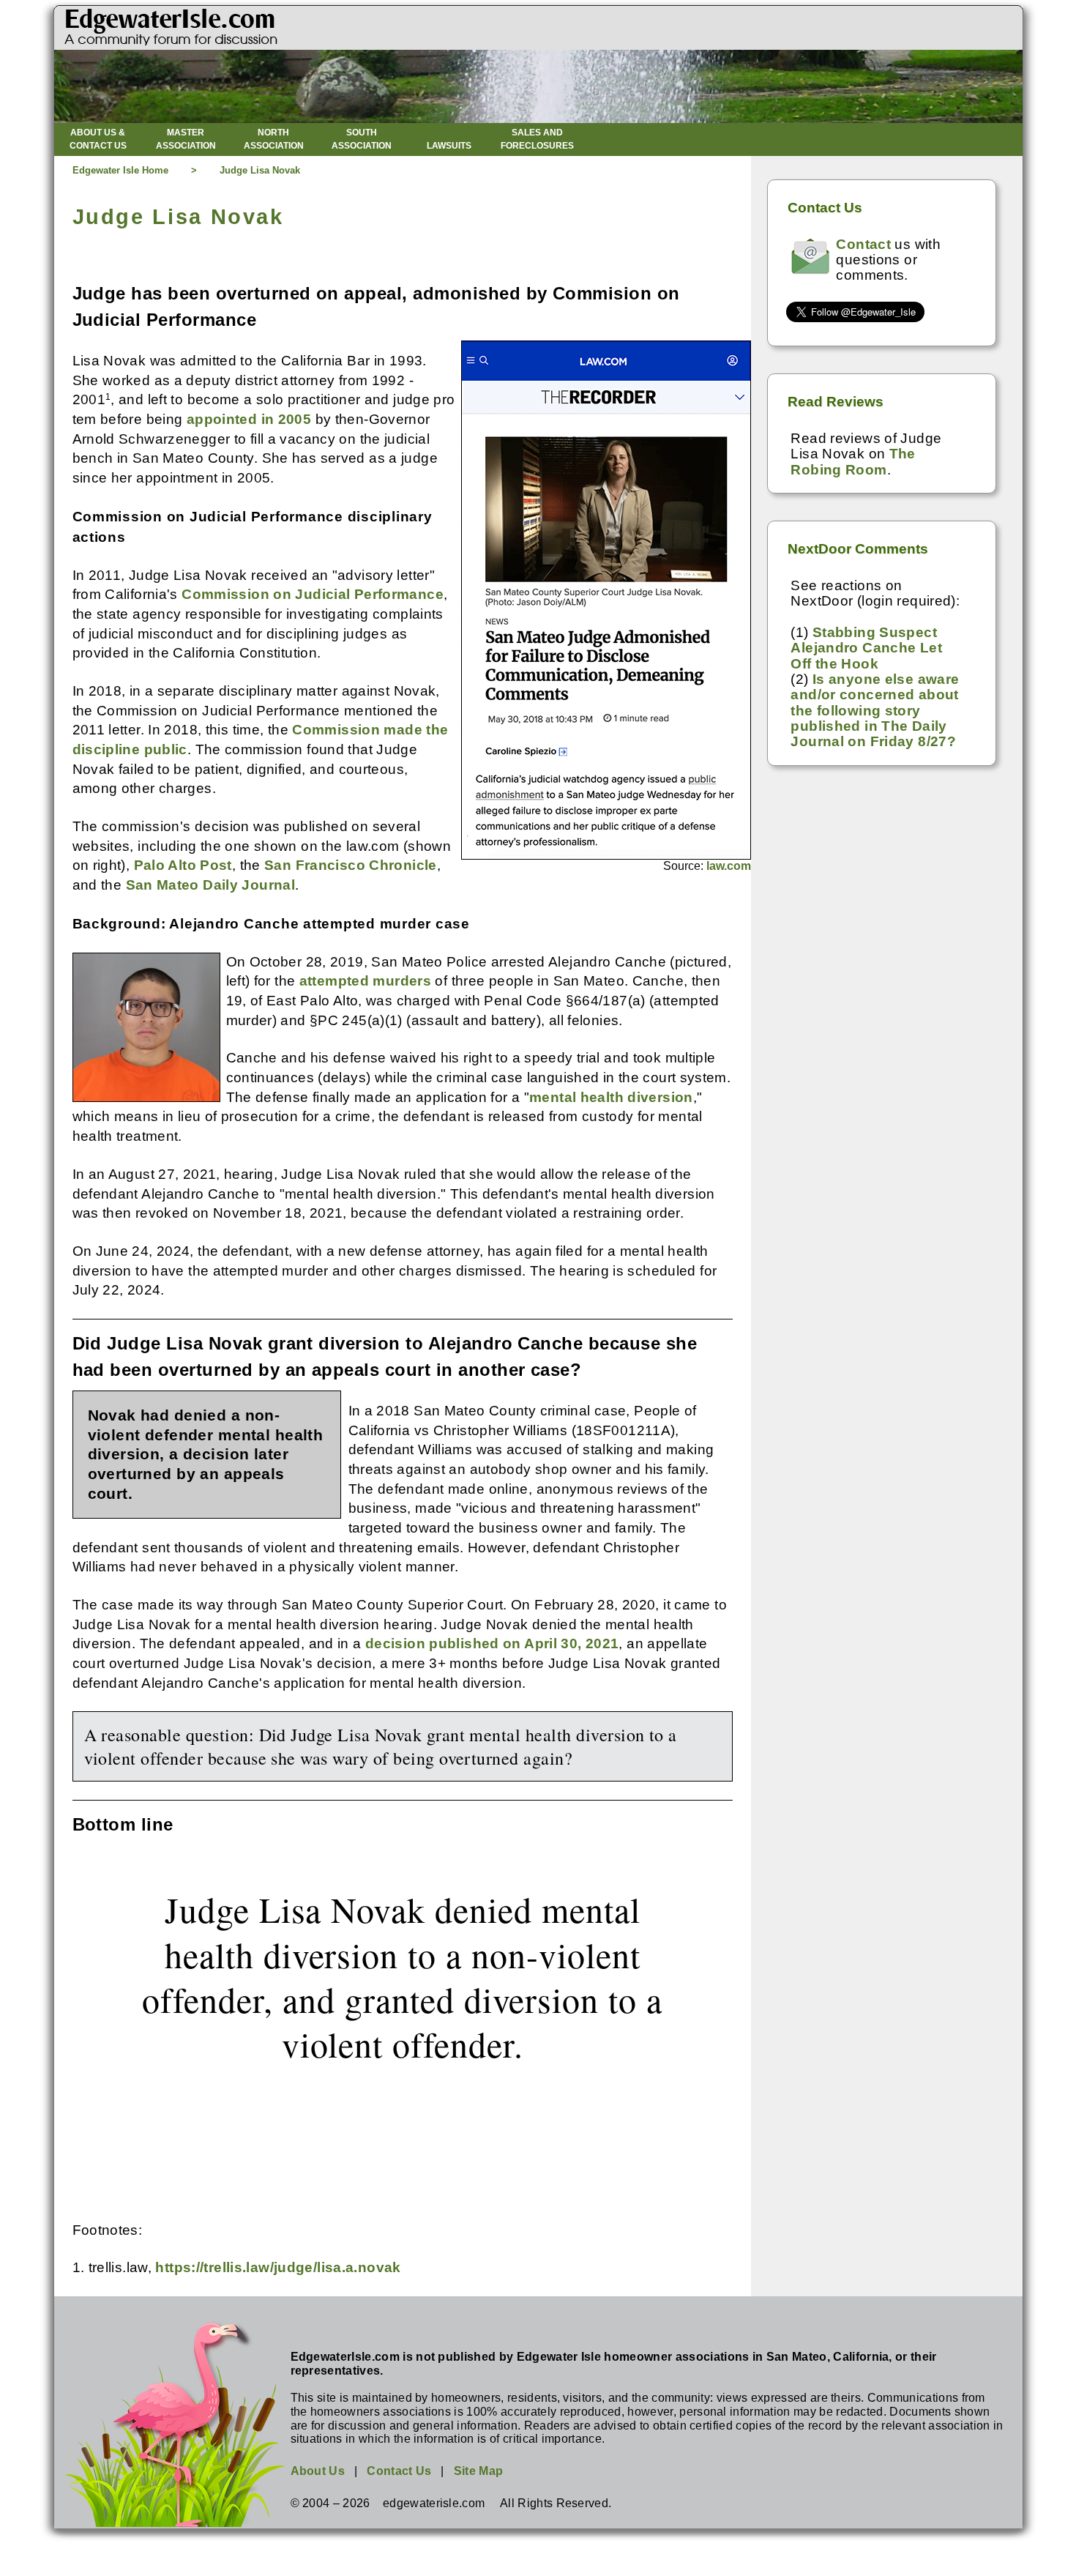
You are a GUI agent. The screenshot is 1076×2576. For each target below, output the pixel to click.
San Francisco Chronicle (351, 865)
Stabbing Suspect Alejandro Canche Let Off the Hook (866, 648)
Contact (863, 244)
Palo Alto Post (183, 865)
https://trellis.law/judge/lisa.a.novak (278, 2267)
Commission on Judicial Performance (313, 594)
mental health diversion (611, 1097)
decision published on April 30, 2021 (492, 1643)
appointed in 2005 (249, 419)
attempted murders (365, 981)
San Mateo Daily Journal (211, 885)
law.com (729, 866)
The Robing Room (853, 461)
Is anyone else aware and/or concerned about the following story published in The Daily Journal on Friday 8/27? (875, 710)
